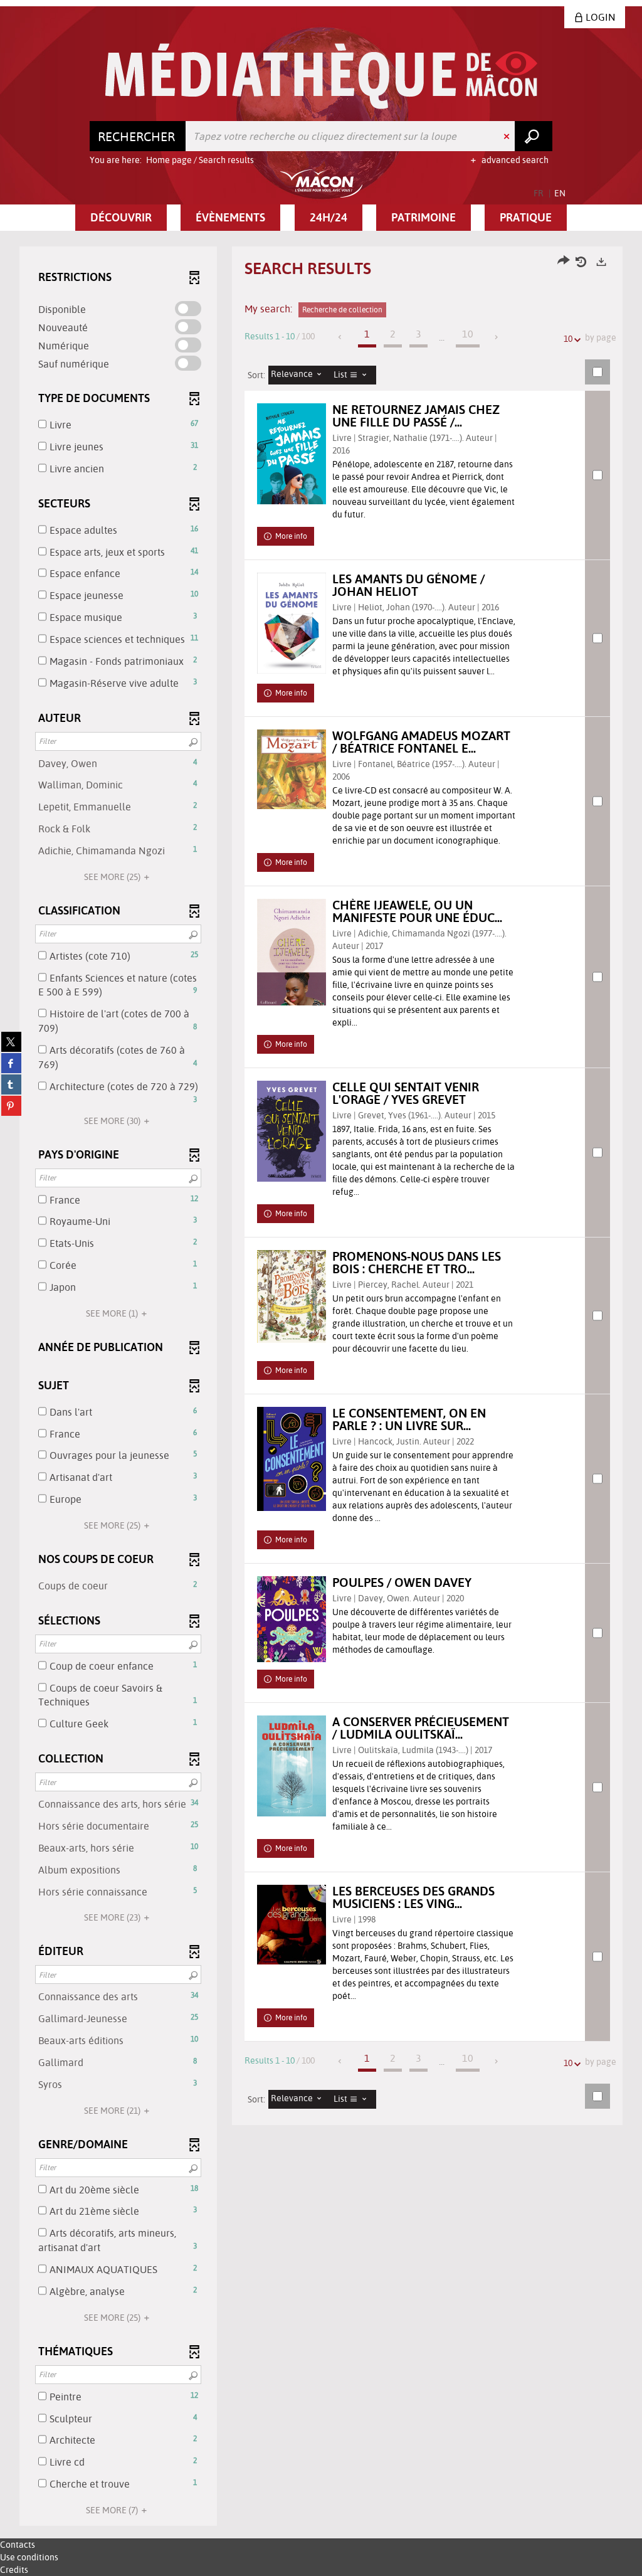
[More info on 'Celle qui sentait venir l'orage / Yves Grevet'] (292, 1131)
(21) (113, 2111)
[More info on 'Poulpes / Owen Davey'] (292, 1619)
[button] (121, 218)
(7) (113, 2510)
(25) (113, 877)
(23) (113, 1917)
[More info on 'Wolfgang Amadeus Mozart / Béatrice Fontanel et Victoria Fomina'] (292, 769)
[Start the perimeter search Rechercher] (534, 136)
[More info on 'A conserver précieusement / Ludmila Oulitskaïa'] (292, 1766)
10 (568, 339)
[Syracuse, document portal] (321, 76)
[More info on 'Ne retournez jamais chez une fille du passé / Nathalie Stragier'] (292, 454)
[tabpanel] (321, 1388)
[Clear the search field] (508, 136)
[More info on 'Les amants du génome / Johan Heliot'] (292, 623)
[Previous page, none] (341, 337)
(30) (113, 1121)
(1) (113, 1313)
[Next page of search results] (497, 337)
